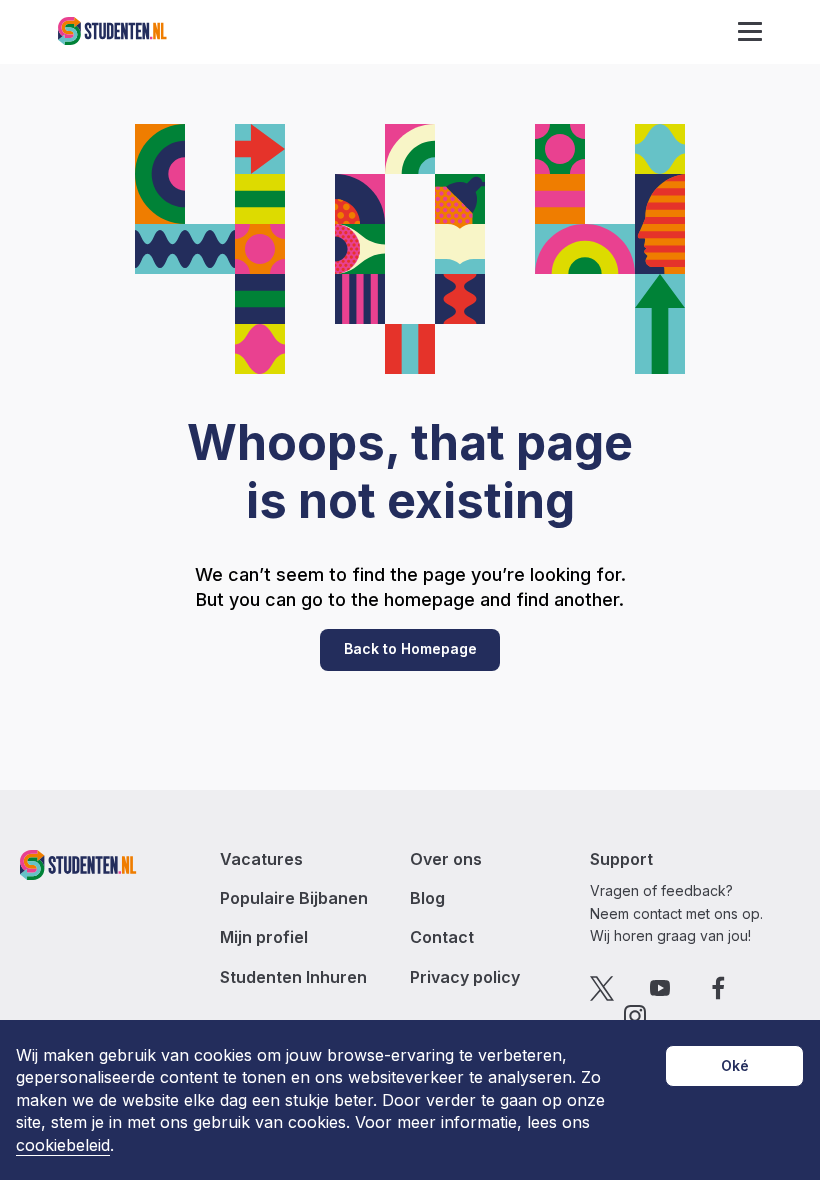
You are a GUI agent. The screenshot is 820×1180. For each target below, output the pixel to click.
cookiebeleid (63, 1145)
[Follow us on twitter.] (602, 988)
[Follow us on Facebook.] (718, 988)
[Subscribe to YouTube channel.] (660, 988)
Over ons (446, 859)
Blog (427, 898)
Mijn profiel (264, 937)
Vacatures (261, 859)
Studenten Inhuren (293, 977)
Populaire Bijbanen (294, 898)
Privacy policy (465, 977)
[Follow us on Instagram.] (635, 1016)
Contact (442, 937)
